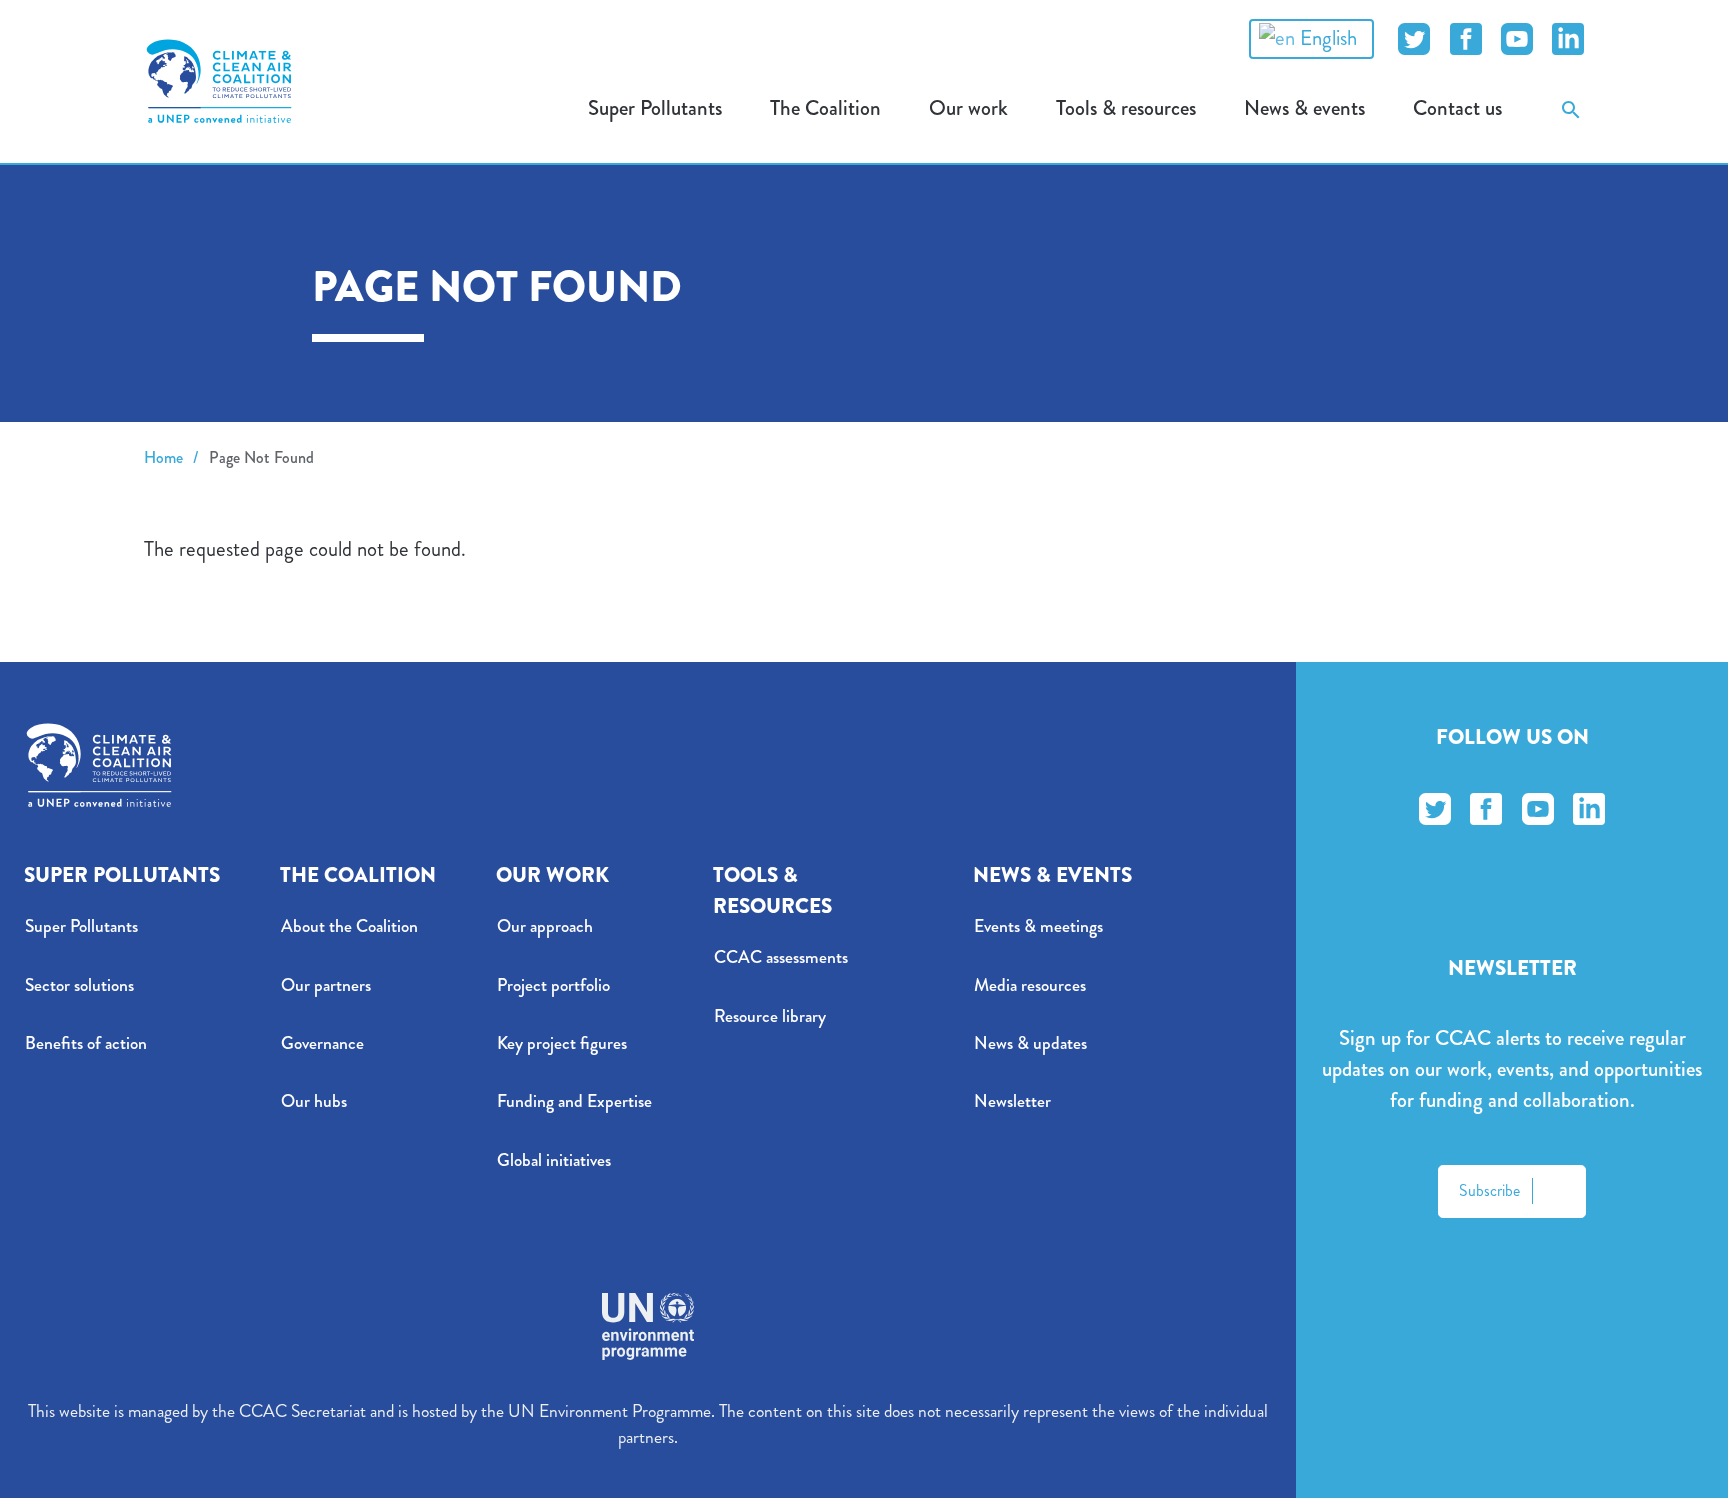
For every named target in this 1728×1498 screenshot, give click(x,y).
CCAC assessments (781, 957)
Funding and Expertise (574, 1101)
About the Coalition (349, 926)
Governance (322, 1043)
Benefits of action (86, 1043)
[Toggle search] (1571, 108)
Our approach (545, 926)
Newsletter (1012, 1101)
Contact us (1457, 108)
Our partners (326, 985)
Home (163, 457)
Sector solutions (79, 985)
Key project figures (562, 1043)
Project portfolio (553, 985)
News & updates (1030, 1043)
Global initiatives (554, 1160)
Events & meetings (1038, 926)
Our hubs (314, 1101)
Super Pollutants (81, 926)
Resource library (770, 1016)
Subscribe (1489, 1190)
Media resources (1030, 985)
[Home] (219, 81)
